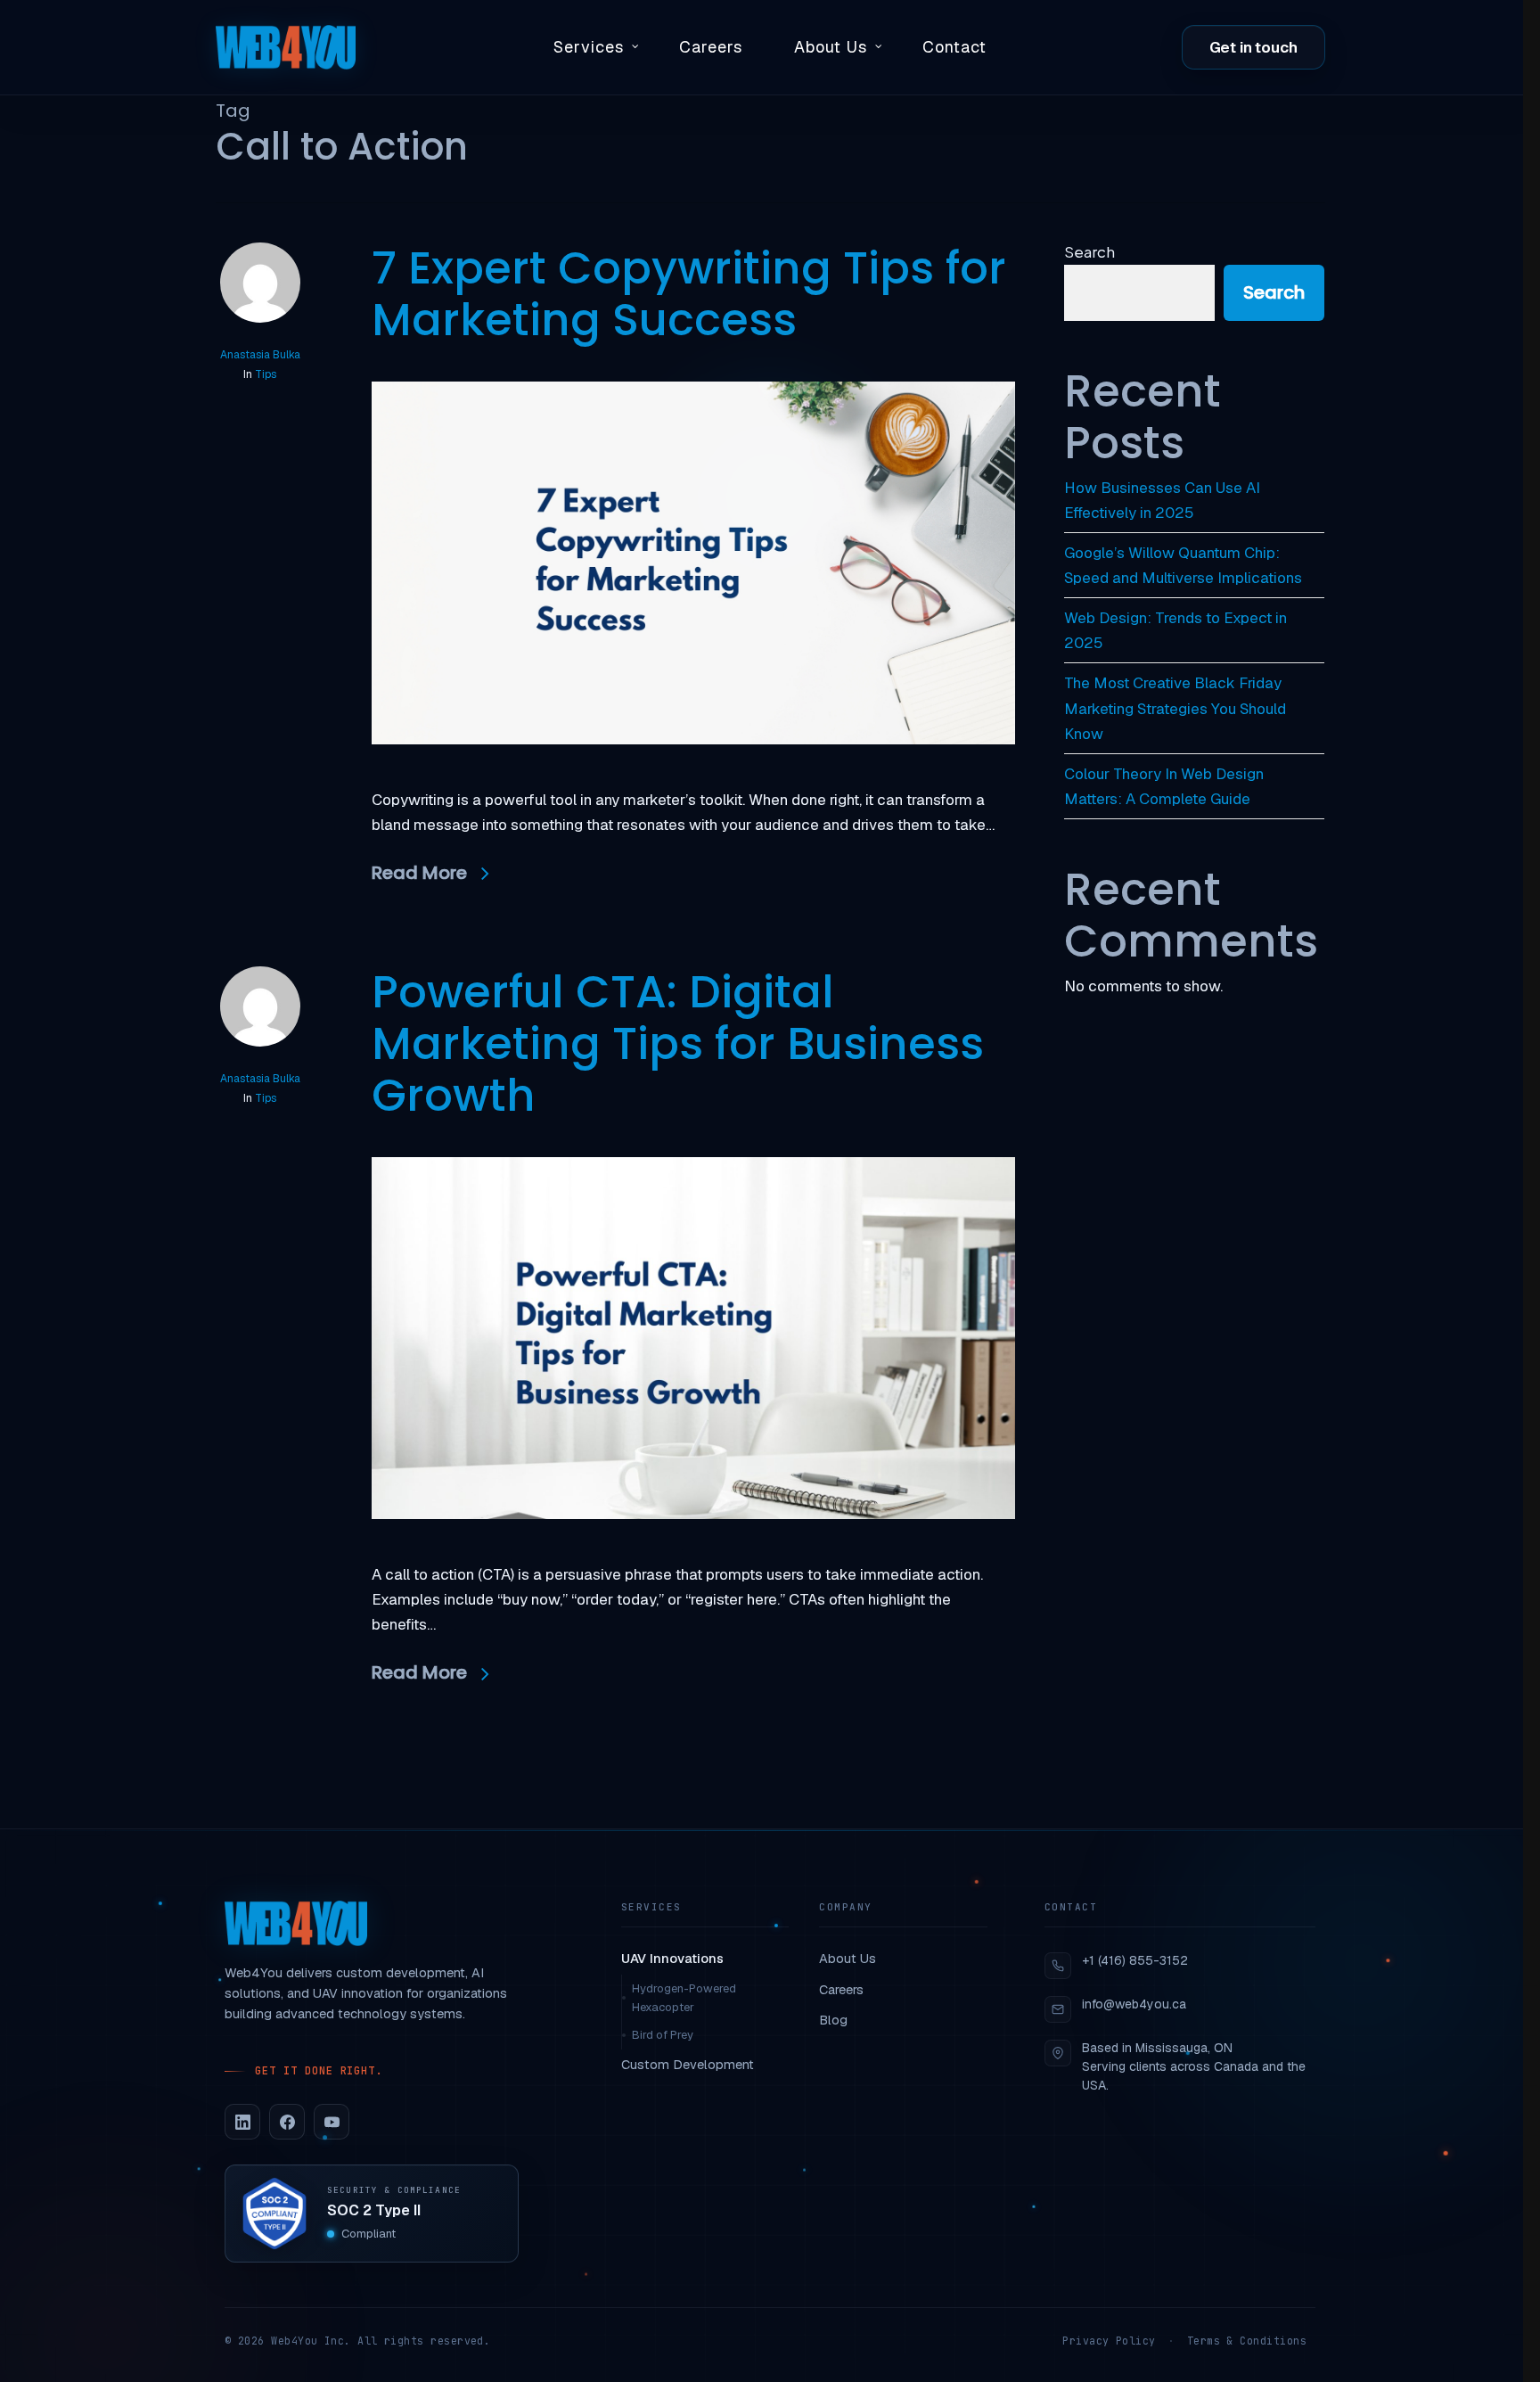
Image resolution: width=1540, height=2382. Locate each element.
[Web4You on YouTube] (332, 2122)
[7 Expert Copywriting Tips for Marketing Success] (694, 775)
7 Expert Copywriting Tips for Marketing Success (689, 294)
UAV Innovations (672, 1958)
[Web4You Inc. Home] (296, 1923)
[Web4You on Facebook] (287, 2122)
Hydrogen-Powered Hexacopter (684, 1998)
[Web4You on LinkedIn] (242, 2122)
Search (1089, 251)
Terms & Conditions (1247, 2341)
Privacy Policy (1109, 2341)
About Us (848, 1958)
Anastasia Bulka (260, 355)
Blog (833, 2020)
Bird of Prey (663, 2035)
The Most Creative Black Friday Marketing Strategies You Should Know (1175, 708)
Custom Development (688, 2064)
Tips (266, 374)
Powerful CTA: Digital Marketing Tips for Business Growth (678, 1043)
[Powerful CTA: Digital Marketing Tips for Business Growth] (694, 1549)
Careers (841, 1989)
